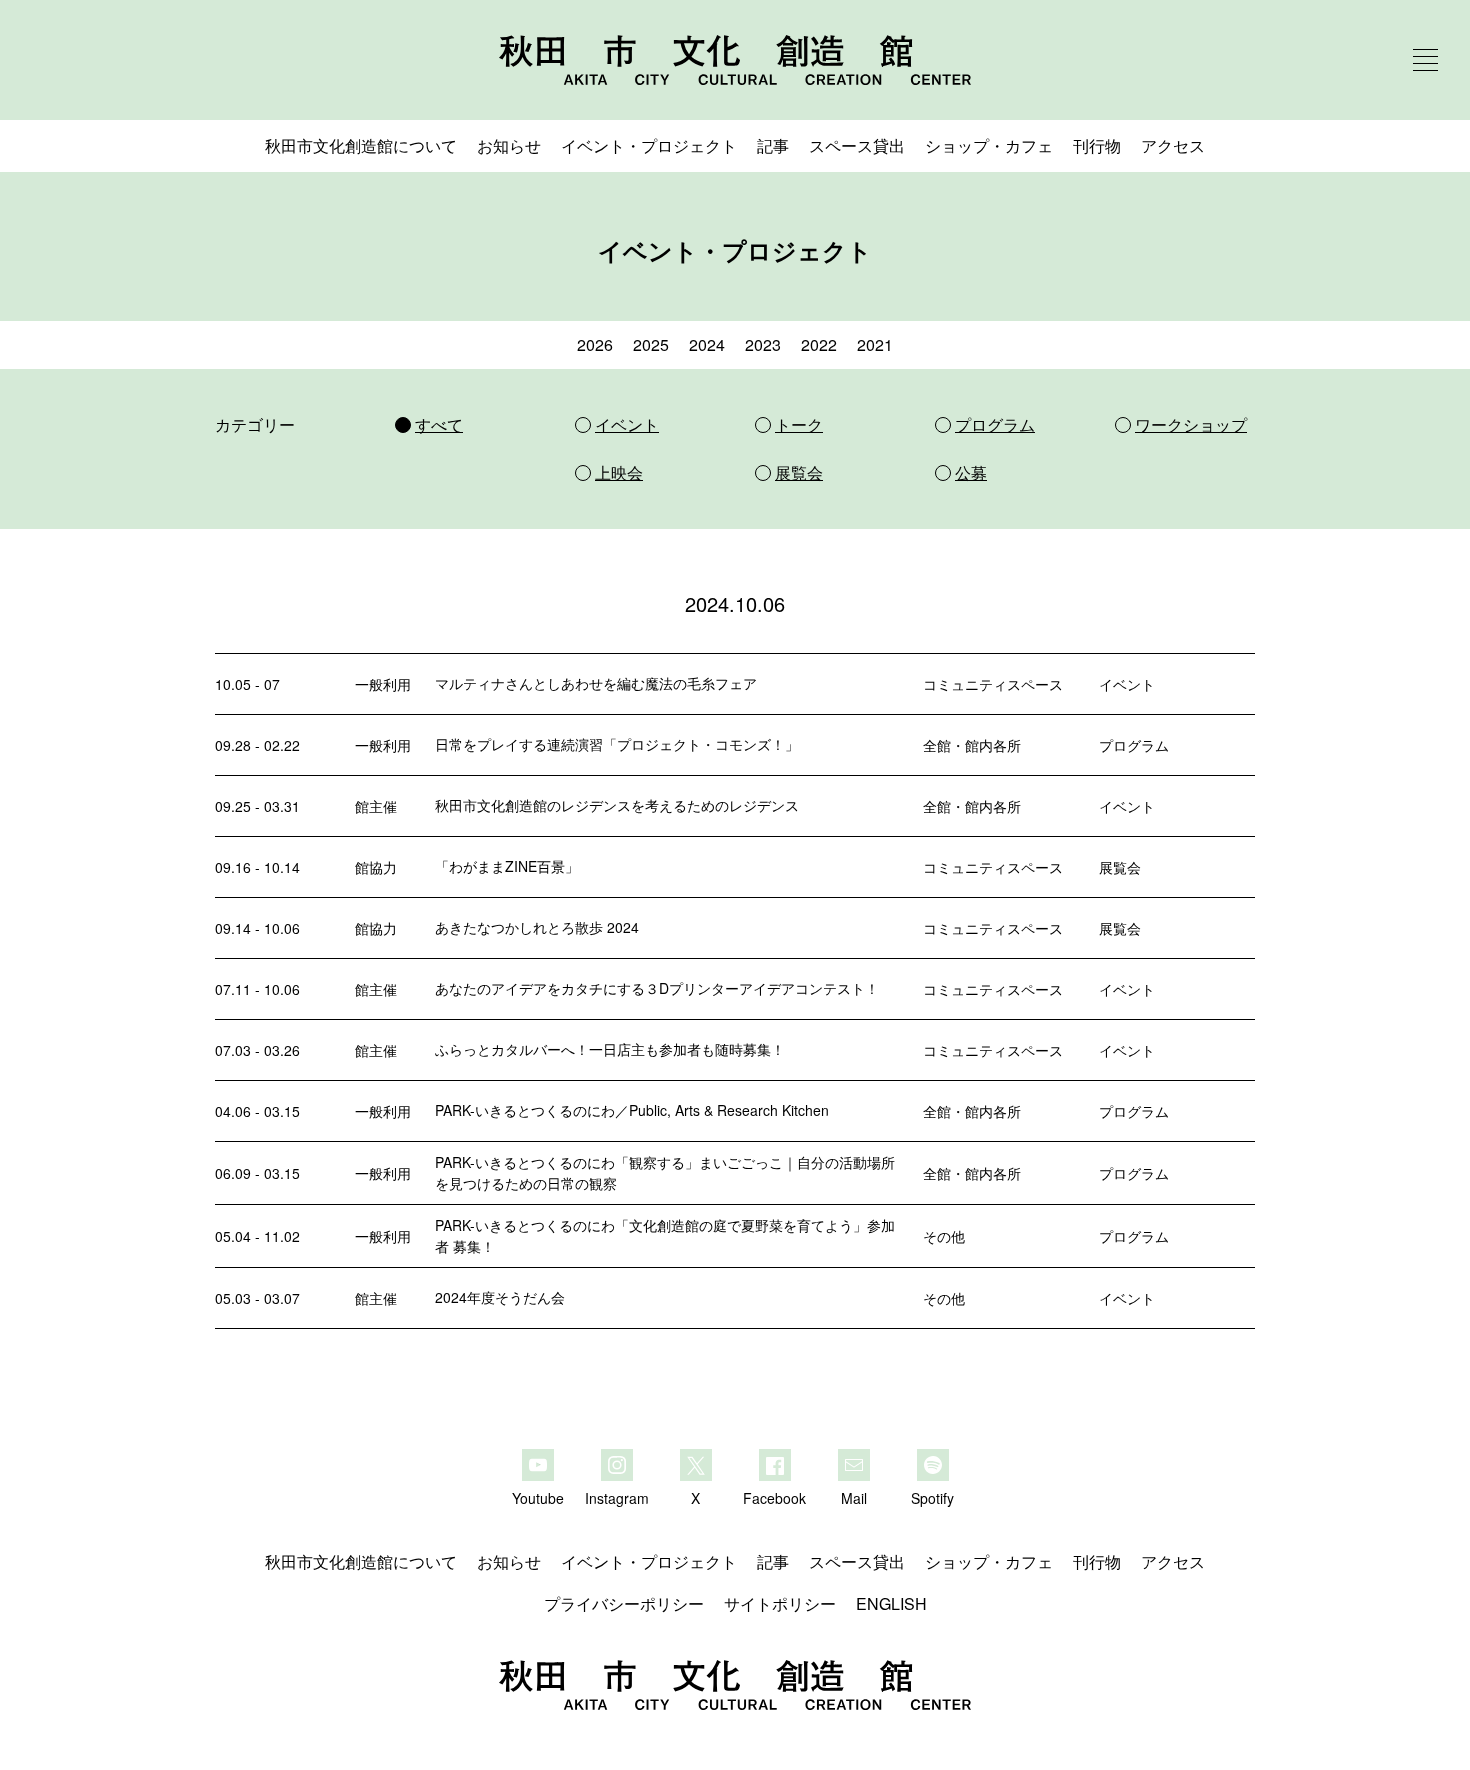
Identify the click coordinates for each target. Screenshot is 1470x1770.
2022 (819, 344)
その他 (944, 1236)
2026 (595, 344)
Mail (854, 1497)
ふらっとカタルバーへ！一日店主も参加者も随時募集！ (610, 1049)
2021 (875, 344)
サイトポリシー (780, 1603)
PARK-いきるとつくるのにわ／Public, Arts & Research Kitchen (632, 1110)
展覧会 (1120, 867)
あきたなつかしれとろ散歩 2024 (537, 927)
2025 (651, 344)
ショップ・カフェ (989, 145)
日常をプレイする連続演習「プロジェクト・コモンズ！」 (617, 744)
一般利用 (383, 684)
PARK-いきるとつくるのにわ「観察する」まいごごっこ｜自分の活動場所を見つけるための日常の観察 (665, 1172)
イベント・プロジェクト (649, 145)
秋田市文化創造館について (361, 145)
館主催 (376, 806)
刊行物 (1097, 145)
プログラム (1134, 745)
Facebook (774, 1497)
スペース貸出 (857, 145)
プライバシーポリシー (624, 1603)
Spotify (932, 1497)
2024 (707, 344)
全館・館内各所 (972, 745)
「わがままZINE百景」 (507, 866)
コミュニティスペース (993, 684)
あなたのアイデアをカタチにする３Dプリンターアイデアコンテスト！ (657, 988)
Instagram (617, 1497)
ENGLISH (891, 1603)
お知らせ (509, 145)
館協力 (376, 867)
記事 (773, 145)
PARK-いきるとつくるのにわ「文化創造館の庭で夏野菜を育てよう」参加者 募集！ (665, 1235)
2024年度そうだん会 (500, 1297)
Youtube (538, 1497)
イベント (1127, 684)
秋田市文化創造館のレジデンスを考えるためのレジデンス (617, 805)
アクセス (1173, 145)
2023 (763, 344)
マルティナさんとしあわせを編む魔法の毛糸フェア (596, 683)
